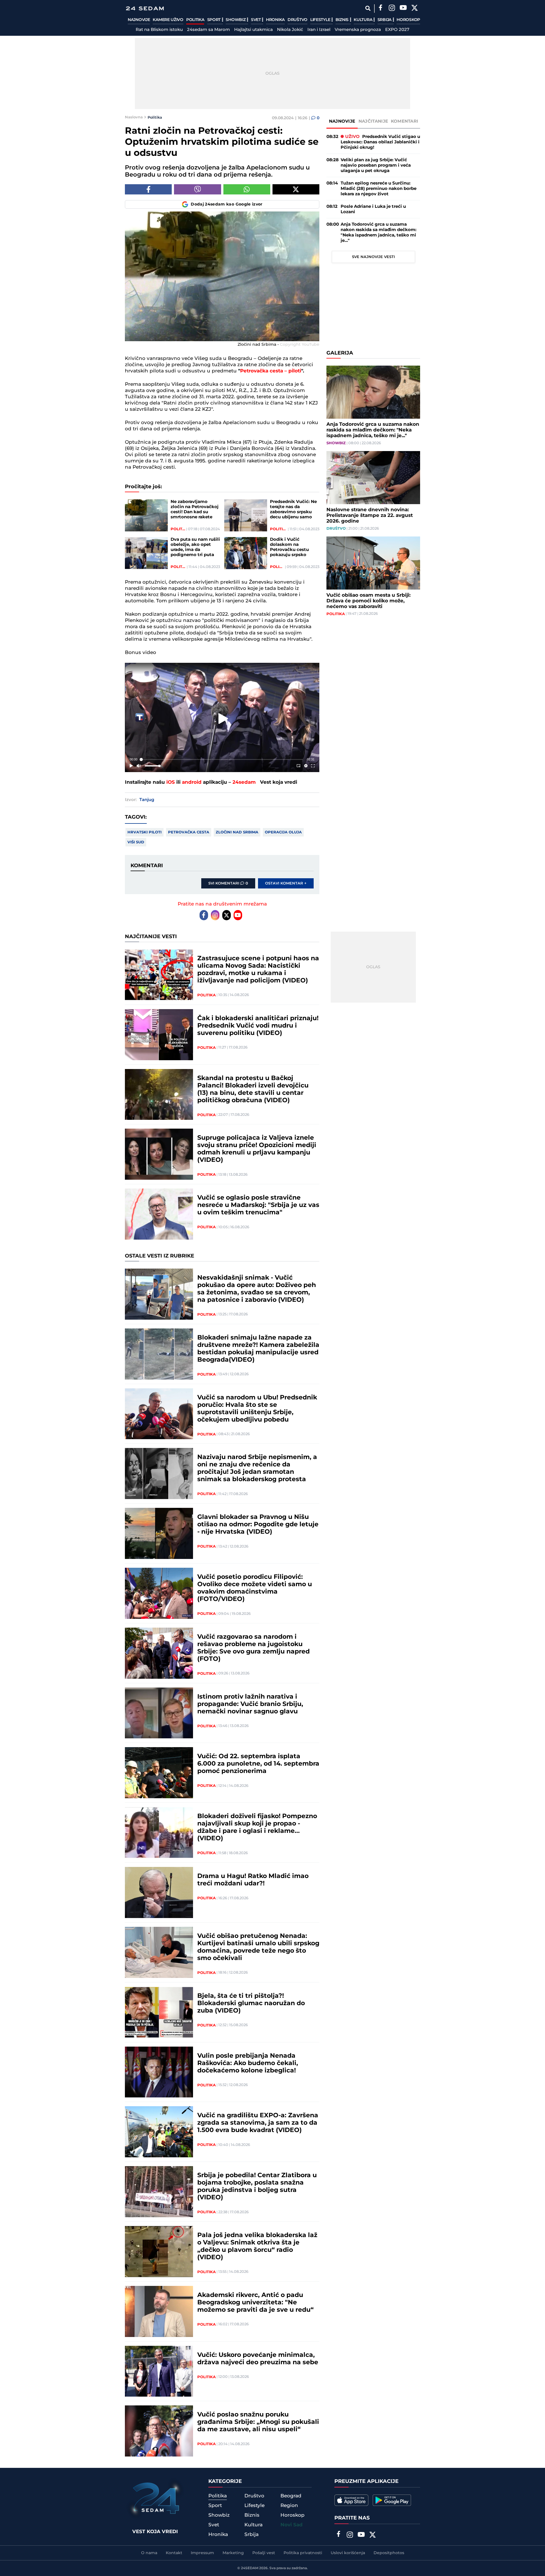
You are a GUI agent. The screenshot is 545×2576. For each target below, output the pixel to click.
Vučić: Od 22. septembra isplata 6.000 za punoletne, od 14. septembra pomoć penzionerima (258, 1764)
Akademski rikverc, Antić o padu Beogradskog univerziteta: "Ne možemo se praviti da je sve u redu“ (255, 2303)
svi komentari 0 (228, 883)
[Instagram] (392, 9)
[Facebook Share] (148, 189)
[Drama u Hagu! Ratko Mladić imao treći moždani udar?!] (159, 1892)
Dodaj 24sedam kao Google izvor (227, 204)
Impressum (202, 2553)
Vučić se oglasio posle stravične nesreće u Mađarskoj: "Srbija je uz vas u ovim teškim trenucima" (258, 1205)
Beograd (291, 2496)
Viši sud (136, 842)
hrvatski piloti (144, 832)
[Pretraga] (368, 8)
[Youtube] (238, 915)
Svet (256, 20)
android (192, 782)
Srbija (385, 20)
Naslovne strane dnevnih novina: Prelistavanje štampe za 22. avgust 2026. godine (370, 515)
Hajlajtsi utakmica (253, 30)
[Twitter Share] (296, 189)
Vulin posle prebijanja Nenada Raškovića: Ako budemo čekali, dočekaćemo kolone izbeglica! (248, 2063)
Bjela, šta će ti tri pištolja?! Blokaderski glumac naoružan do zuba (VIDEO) (251, 2003)
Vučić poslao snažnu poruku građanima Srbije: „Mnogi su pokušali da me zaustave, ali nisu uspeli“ (258, 2422)
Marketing (233, 2553)
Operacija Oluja (283, 832)
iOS (171, 782)
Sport (214, 20)
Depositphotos (389, 2553)
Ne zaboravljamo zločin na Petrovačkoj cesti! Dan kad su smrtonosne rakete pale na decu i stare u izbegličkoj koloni (195, 510)
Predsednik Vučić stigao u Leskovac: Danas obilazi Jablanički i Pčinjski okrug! (380, 142)
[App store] (351, 2500)
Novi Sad (292, 2525)
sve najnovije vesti (373, 257)
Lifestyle (321, 20)
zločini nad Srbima (237, 832)
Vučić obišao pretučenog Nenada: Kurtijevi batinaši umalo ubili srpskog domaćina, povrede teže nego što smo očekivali (258, 1947)
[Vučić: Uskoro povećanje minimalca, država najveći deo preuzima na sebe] (159, 2371)
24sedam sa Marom (208, 30)
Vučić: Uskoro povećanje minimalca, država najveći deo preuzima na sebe (258, 2359)
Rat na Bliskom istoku (159, 30)
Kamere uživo (168, 20)
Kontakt (174, 2553)
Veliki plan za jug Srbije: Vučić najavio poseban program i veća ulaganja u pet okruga (376, 165)
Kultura (363, 20)
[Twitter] (414, 9)
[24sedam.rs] (145, 8)
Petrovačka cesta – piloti (271, 371)
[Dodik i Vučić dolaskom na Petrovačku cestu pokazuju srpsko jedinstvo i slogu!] (246, 553)
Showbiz (236, 20)
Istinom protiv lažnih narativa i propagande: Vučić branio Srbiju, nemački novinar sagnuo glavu (250, 1704)
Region (289, 2506)
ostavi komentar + (286, 883)
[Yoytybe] (403, 9)
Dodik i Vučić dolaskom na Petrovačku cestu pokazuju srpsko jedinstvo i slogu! (289, 547)
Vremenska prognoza (358, 30)
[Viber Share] (197, 189)
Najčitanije (373, 121)
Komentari (405, 121)
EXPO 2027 (397, 30)
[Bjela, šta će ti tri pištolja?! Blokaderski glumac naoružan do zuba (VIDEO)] (159, 2012)
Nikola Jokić (290, 30)
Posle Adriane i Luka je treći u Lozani (373, 209)
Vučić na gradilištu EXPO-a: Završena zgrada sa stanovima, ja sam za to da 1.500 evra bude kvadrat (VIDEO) (258, 2123)
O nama (149, 2553)
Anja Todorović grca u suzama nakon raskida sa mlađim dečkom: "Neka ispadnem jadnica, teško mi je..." (379, 232)
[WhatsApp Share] (247, 189)
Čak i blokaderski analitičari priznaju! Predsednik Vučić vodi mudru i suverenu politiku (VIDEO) (258, 1026)
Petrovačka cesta (189, 832)
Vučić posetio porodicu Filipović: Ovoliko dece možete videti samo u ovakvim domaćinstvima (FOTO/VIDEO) (255, 1588)
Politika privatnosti (303, 2553)
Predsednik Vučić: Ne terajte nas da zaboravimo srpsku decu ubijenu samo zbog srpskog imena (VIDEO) (293, 510)
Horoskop (408, 20)
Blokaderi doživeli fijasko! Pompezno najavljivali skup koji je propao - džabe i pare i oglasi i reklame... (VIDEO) (257, 1827)
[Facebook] (380, 9)
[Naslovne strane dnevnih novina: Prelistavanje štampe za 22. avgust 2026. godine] (373, 478)
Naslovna (134, 117)
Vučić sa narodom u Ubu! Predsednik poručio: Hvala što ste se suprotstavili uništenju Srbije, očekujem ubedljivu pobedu (257, 1409)
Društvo (297, 20)
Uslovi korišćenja (348, 2553)
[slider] (222, 759)
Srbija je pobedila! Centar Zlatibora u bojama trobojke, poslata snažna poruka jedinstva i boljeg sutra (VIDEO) (257, 2187)
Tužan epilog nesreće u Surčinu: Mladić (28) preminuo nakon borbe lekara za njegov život (379, 189)
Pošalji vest (264, 2553)
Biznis (343, 20)
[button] (223, 719)
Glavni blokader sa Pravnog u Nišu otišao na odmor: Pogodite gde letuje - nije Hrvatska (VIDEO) (258, 1525)
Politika (195, 20)
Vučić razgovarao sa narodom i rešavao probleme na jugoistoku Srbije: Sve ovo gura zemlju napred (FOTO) (253, 1648)
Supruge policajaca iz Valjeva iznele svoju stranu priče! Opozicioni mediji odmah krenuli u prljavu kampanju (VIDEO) (257, 1149)
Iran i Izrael (319, 30)
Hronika (275, 20)
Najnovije (139, 20)
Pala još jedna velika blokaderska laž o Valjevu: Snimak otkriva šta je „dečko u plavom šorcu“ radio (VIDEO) (257, 2246)
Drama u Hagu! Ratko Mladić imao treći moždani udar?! (253, 1880)
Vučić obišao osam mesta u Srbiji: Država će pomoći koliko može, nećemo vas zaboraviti (368, 601)
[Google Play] (392, 2500)
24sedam (244, 782)
